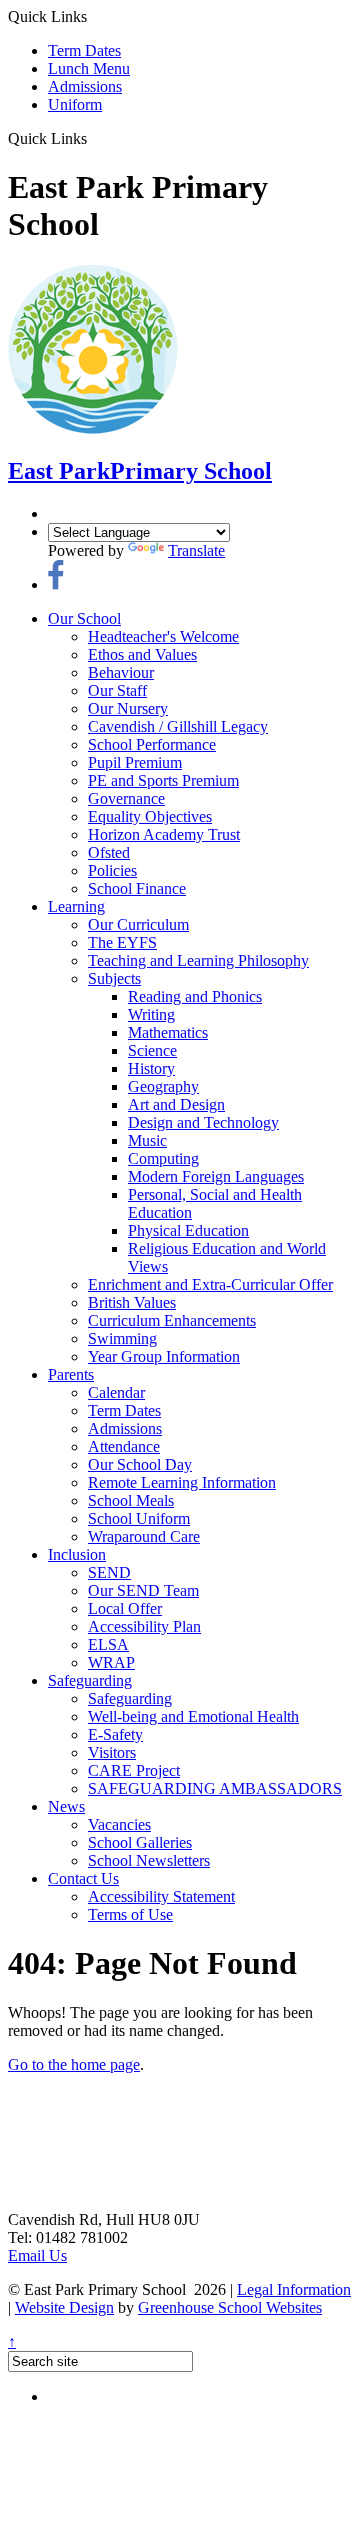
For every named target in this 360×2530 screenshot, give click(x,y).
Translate (196, 550)
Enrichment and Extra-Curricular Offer (210, 1284)
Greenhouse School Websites (230, 2307)
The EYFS (122, 942)
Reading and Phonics (195, 996)
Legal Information (294, 2289)
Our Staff (117, 690)
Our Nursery (128, 708)
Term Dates (84, 50)
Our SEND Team (143, 1590)
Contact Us (83, 1878)
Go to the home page (74, 2064)
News (66, 1806)
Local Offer (125, 1608)
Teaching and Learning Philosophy (198, 960)
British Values (132, 1302)
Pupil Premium (135, 762)
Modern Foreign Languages (216, 1176)
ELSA (108, 1644)
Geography (163, 1086)
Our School (84, 618)
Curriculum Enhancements (172, 1320)
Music (147, 1140)
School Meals (131, 1500)
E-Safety (115, 1734)
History (151, 1068)
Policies (112, 870)
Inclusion (77, 1554)
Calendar (116, 1392)
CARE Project (134, 1770)
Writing (151, 1014)
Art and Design (176, 1104)
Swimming (122, 1338)
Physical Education (188, 1230)
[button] (94, 138)
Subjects (114, 978)
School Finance (137, 888)
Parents (71, 1374)
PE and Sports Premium (163, 780)
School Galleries (140, 1842)
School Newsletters (149, 1860)
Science (152, 1050)
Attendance (124, 1446)
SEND (109, 1572)
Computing (163, 1158)
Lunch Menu (89, 68)
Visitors (112, 1752)
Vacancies (119, 1824)
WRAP (111, 1662)
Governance (126, 798)
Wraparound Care (144, 1536)
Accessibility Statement (161, 1896)
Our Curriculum (138, 924)
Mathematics (168, 1032)
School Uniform (139, 1518)
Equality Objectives (150, 816)
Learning (76, 906)
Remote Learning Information (182, 1482)
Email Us (37, 2255)
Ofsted (109, 852)
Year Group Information (164, 1356)
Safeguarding (90, 1680)
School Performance (152, 744)
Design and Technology (203, 1122)
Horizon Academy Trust (164, 834)
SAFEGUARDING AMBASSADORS (215, 1788)
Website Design (64, 2307)
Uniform (75, 104)
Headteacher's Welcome (163, 636)
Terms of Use (130, 1914)
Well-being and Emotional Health (193, 1716)
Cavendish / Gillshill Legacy (178, 726)
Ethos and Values (142, 654)
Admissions (85, 86)
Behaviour (121, 672)
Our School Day (140, 1464)
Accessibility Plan (144, 1626)
